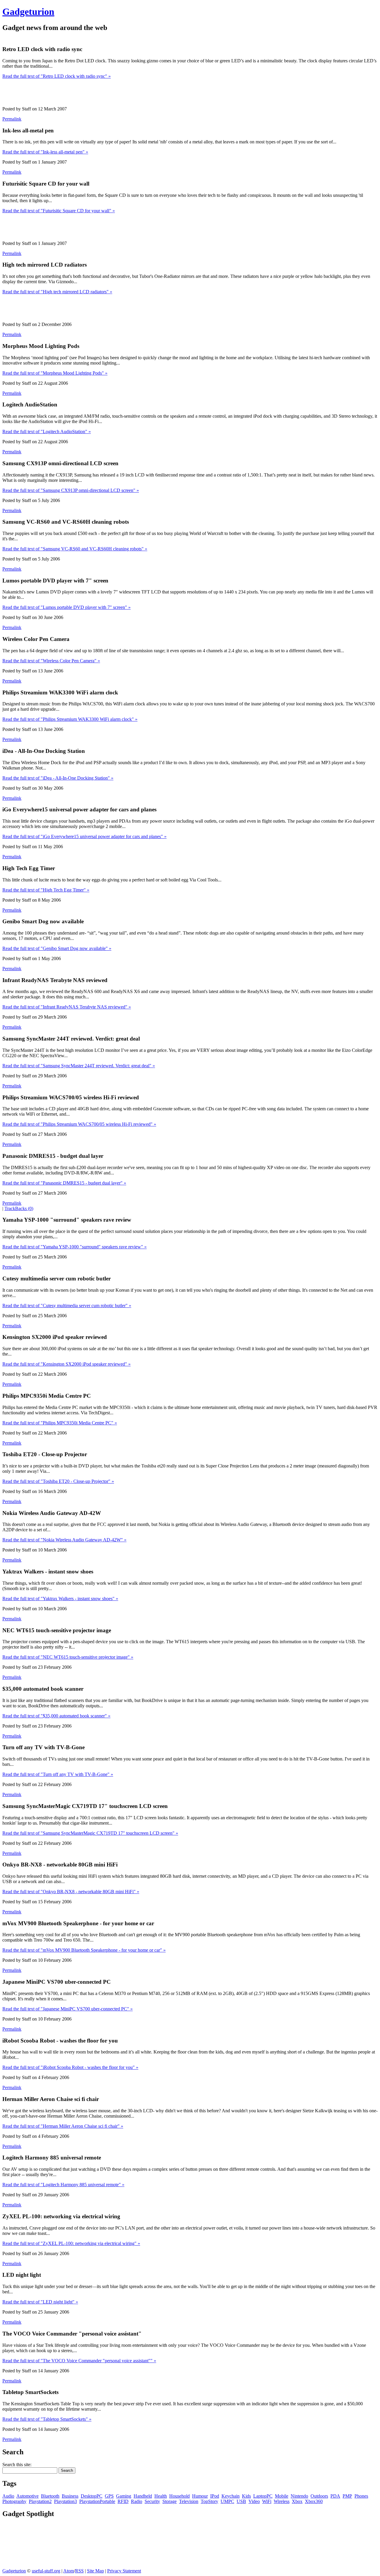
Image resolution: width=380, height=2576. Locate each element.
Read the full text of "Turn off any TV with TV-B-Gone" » (58, 1774)
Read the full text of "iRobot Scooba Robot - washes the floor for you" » (70, 2067)
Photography (14, 2501)
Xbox (297, 2501)
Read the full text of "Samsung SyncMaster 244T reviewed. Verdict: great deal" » (79, 1066)
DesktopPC (92, 2496)
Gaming (124, 2496)
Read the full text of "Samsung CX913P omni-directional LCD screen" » (71, 490)
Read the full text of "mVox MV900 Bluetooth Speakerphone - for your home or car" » (84, 1950)
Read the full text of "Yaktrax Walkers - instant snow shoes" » (60, 1599)
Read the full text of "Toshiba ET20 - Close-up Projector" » (58, 1481)
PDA (335, 2496)
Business (70, 2496)
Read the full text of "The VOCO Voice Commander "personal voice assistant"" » (79, 2361)
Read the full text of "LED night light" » (40, 2302)
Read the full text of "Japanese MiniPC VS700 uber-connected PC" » (68, 2009)
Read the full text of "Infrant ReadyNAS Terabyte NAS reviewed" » (67, 1007)
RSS (79, 2571)
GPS (109, 2496)
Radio (137, 2501)
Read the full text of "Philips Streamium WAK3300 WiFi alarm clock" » (70, 719)
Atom (69, 2571)
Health (161, 2496)
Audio (8, 2496)
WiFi (267, 2501)
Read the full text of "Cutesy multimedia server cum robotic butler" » (67, 1306)
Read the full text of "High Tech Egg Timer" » (46, 890)
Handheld (143, 2496)
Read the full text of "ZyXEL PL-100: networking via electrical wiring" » (71, 2243)
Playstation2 (40, 2501)
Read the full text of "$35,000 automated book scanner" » (56, 1716)
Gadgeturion (28, 12)
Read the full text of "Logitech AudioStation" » (47, 432)
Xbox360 (314, 2501)
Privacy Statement (124, 2571)
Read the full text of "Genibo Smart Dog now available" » (57, 948)
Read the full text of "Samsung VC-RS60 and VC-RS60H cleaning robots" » (75, 549)
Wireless (282, 2501)
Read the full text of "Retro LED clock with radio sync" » (57, 76)
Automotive (27, 2496)
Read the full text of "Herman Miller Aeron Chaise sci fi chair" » (63, 2126)
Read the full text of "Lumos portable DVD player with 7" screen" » (66, 607)
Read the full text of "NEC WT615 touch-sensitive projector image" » (68, 1657)
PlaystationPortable (97, 2501)
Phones (361, 2496)
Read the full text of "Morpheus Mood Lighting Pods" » (55, 373)
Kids (246, 2496)
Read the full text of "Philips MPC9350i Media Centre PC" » (60, 1423)
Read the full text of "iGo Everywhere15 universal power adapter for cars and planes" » (84, 836)
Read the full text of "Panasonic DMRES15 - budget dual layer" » (64, 1183)
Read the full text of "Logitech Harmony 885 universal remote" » (63, 2185)
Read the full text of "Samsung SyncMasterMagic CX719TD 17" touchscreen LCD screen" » (90, 1833)
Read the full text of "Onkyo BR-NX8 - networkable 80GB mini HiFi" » (71, 1892)
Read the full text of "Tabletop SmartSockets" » (47, 2419)
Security (152, 2501)
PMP (347, 2496)
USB (241, 2501)
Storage (170, 2501)
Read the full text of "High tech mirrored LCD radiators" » (57, 292)
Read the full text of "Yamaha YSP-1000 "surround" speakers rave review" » (75, 1247)
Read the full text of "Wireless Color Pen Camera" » (51, 661)
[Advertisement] (110, 38)
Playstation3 (65, 2501)
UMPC (227, 2501)
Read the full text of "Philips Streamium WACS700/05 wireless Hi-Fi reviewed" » (79, 1124)
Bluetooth (50, 2496)
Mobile (282, 2496)
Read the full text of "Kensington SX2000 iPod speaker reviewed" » (66, 1364)
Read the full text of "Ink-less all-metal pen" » (45, 152)
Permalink (12, 119)
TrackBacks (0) (19, 1208)
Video (254, 2501)
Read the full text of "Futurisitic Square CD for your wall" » (59, 211)
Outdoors (319, 2496)
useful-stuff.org (46, 2571)
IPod (215, 2496)
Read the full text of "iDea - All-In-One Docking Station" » (58, 778)
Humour (200, 2496)
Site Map (95, 2571)
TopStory (209, 2501)
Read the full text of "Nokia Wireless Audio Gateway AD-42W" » (64, 1540)
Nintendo (299, 2496)
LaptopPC (263, 2496)
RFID (123, 2501)
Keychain (231, 2496)
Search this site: (17, 2465)
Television (189, 2501)
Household (179, 2496)
